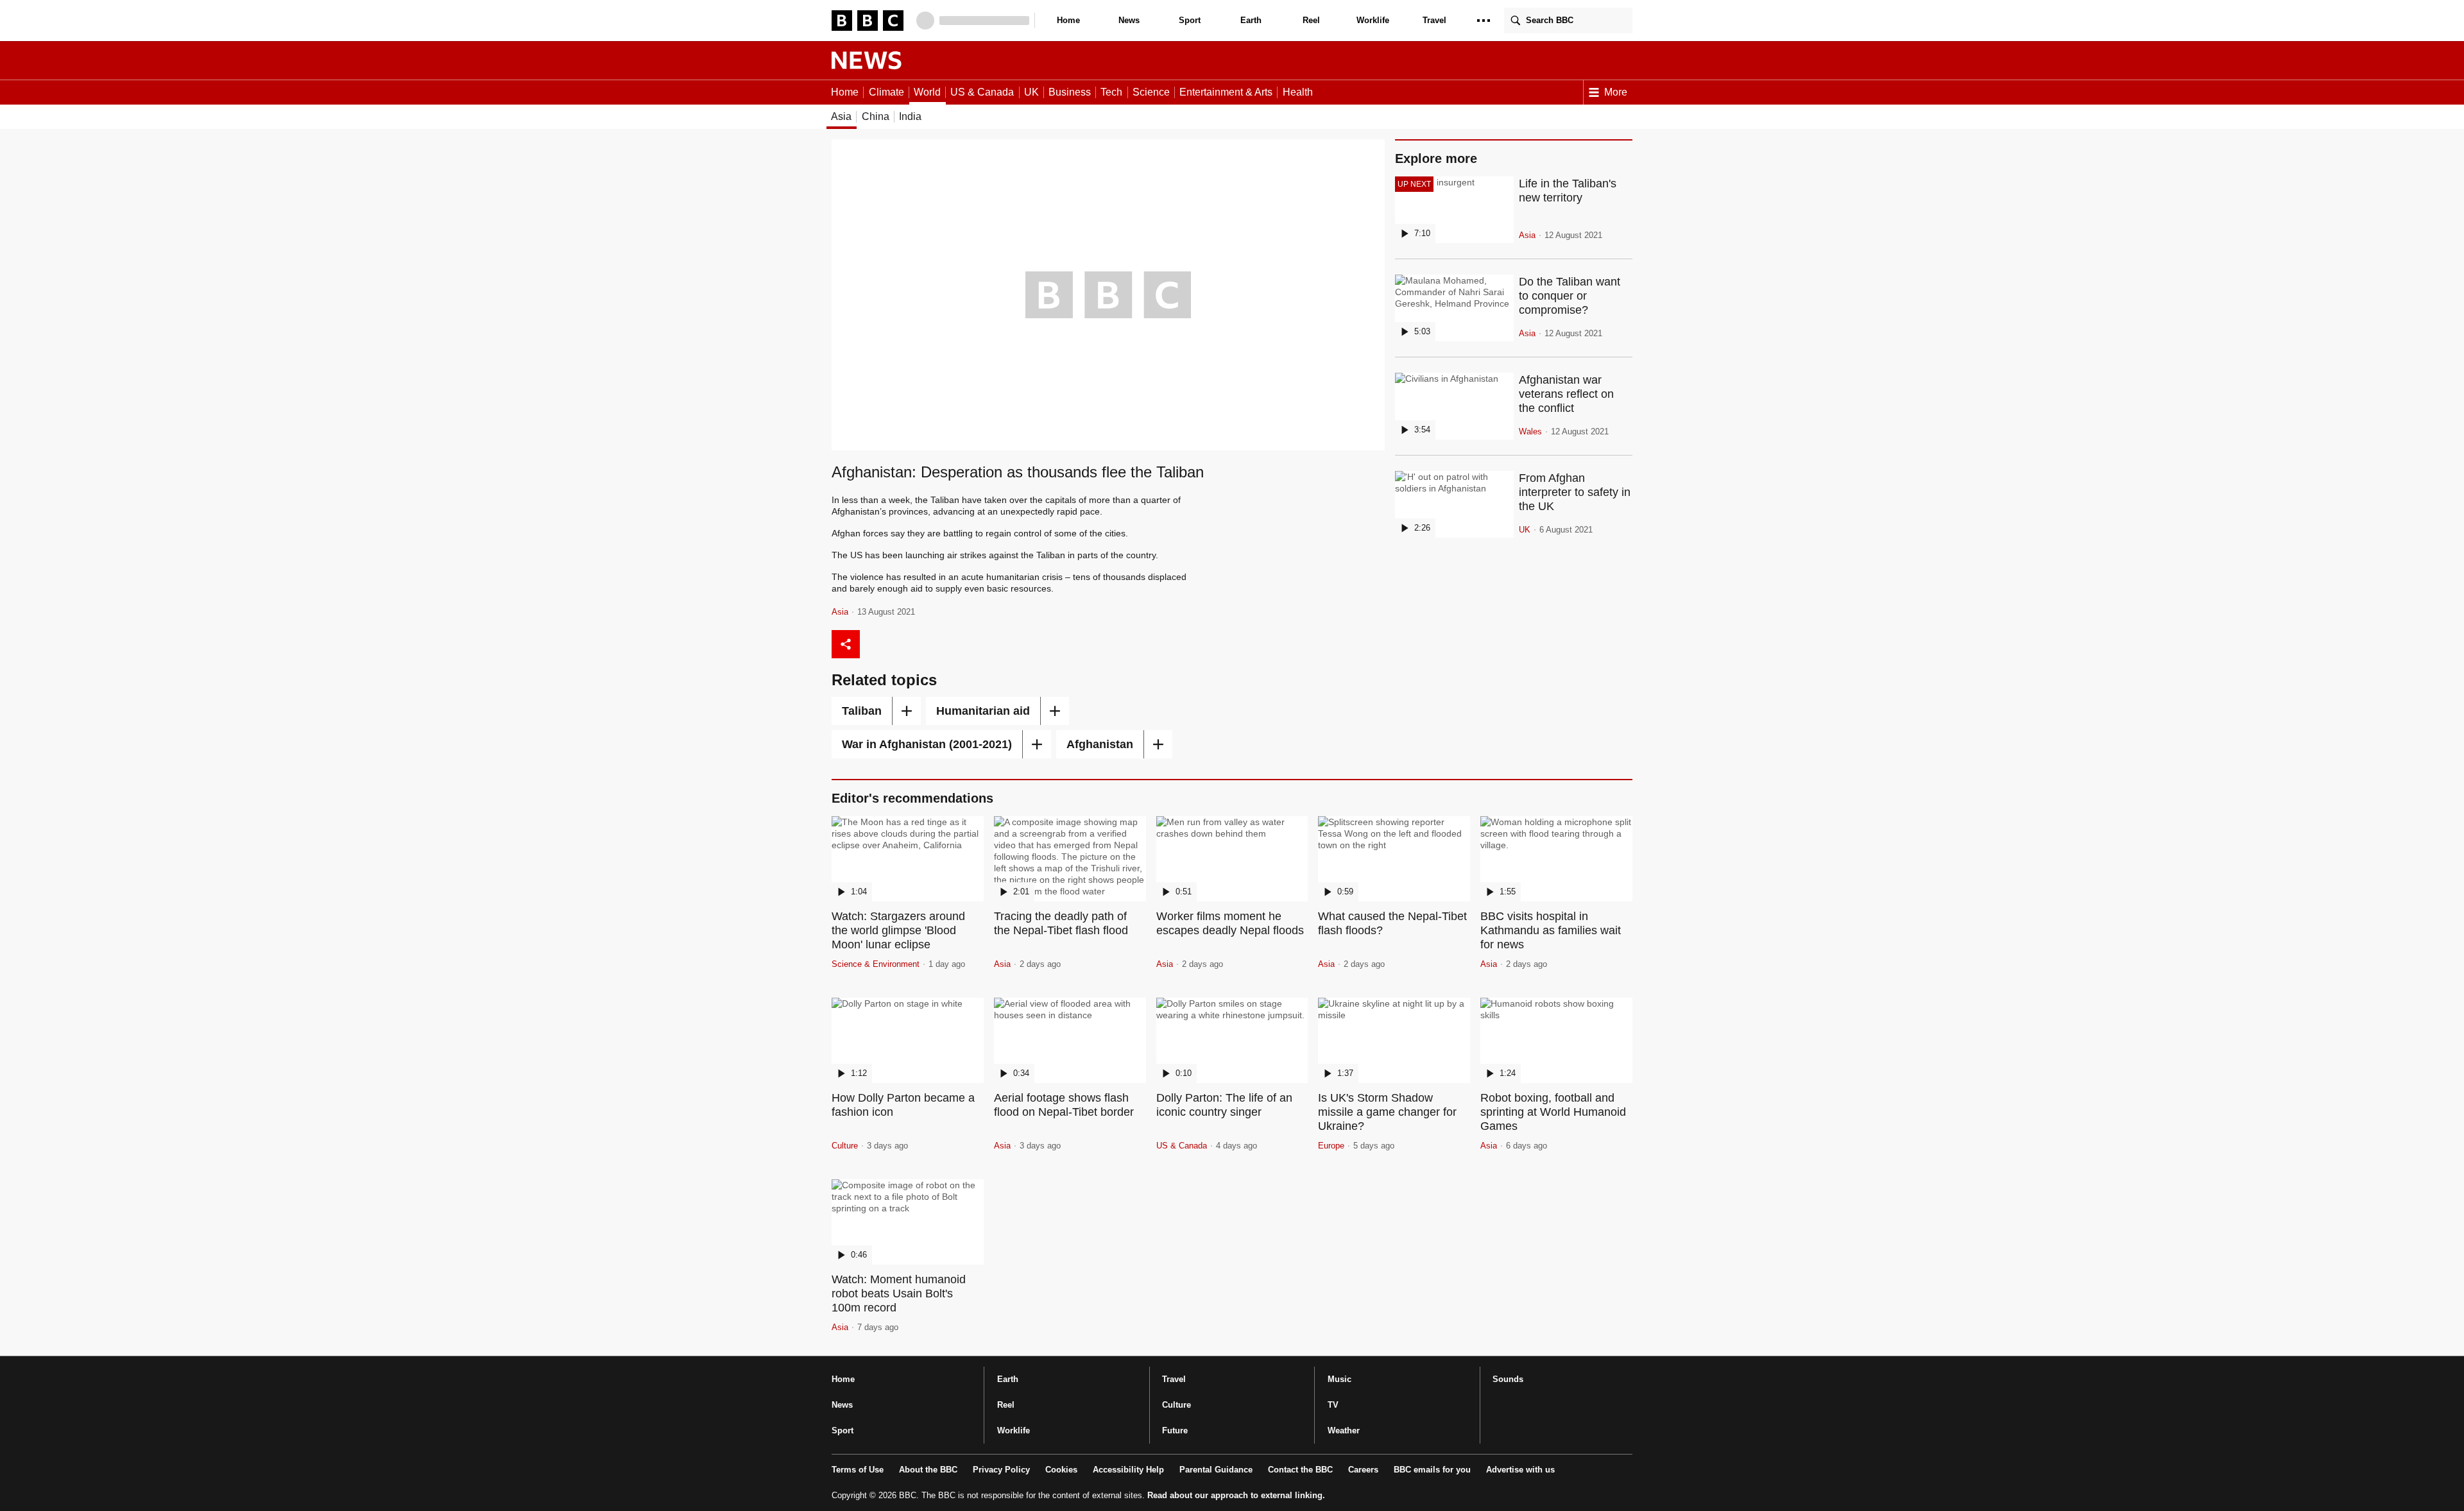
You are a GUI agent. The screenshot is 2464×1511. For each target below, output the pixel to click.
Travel (1434, 20)
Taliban (862, 711)
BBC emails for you (1432, 1470)
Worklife (1373, 20)
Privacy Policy (1001, 1470)
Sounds (1508, 1379)
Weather (1344, 1430)
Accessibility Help (1128, 1470)
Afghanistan (1100, 744)
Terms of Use (858, 1470)
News (1129, 20)
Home (1068, 20)
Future (1175, 1430)
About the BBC (928, 1470)
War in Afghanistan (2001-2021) (927, 744)
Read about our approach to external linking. (1236, 1495)
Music (1339, 1379)
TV (1333, 1405)
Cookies (1061, 1470)
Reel (1311, 20)
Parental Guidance (1216, 1470)
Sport (1190, 20)
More (1616, 92)
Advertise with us (1520, 1470)
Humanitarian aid (983, 711)
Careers (1363, 1470)
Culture (1176, 1405)
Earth (1251, 20)
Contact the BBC (1300, 1470)
